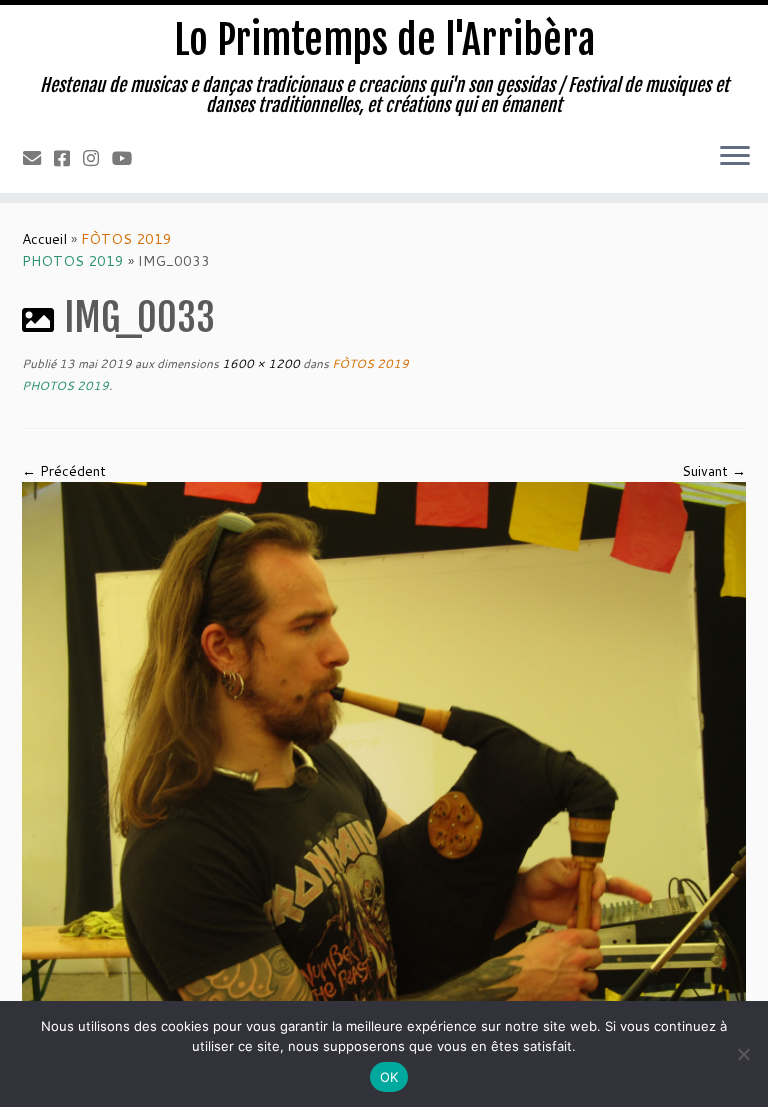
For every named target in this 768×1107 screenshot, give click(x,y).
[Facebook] (68, 158)
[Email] (38, 158)
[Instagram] (97, 158)
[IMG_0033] (384, 752)
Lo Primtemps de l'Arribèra (384, 40)
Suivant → (714, 471)
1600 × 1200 (259, 363)
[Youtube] (128, 158)
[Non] (743, 1054)
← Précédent (64, 471)
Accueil (44, 239)
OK (389, 1077)
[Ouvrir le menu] (735, 157)
